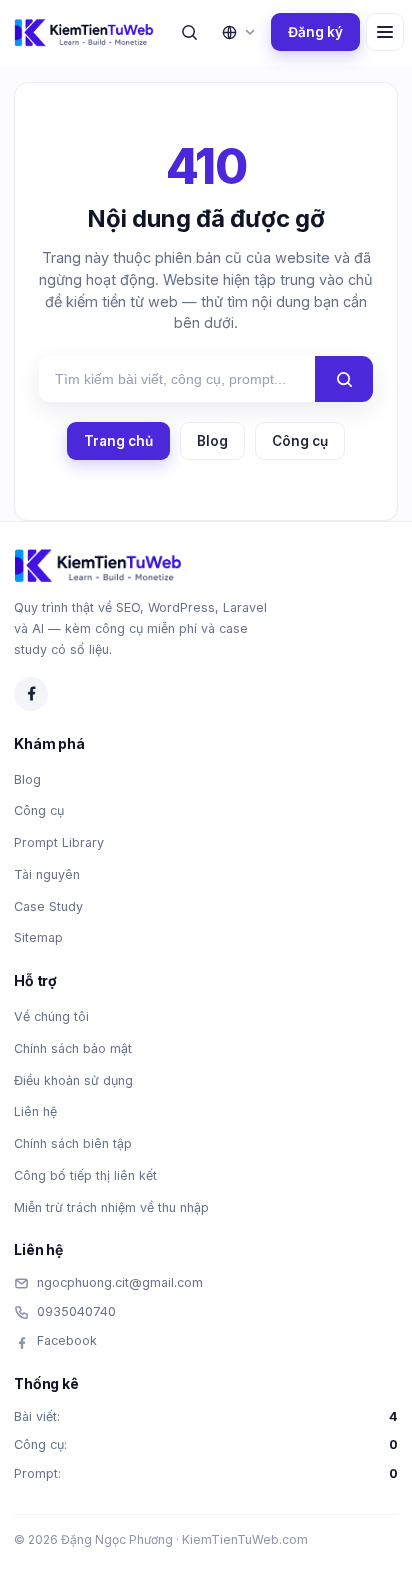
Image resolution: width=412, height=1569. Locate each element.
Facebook (67, 1340)
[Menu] (385, 32)
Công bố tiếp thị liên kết (85, 1175)
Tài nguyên (47, 874)
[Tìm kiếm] (189, 32)
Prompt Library (59, 842)
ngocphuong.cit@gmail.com (120, 1282)
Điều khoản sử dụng (73, 1080)
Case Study (48, 906)
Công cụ (300, 441)
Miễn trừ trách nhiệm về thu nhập (111, 1207)
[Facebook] (31, 694)
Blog (212, 441)
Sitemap (38, 937)
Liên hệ (35, 1111)
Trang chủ (118, 441)
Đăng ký (315, 32)
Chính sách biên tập (73, 1143)
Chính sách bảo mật (73, 1048)
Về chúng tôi (51, 1016)
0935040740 (76, 1311)
